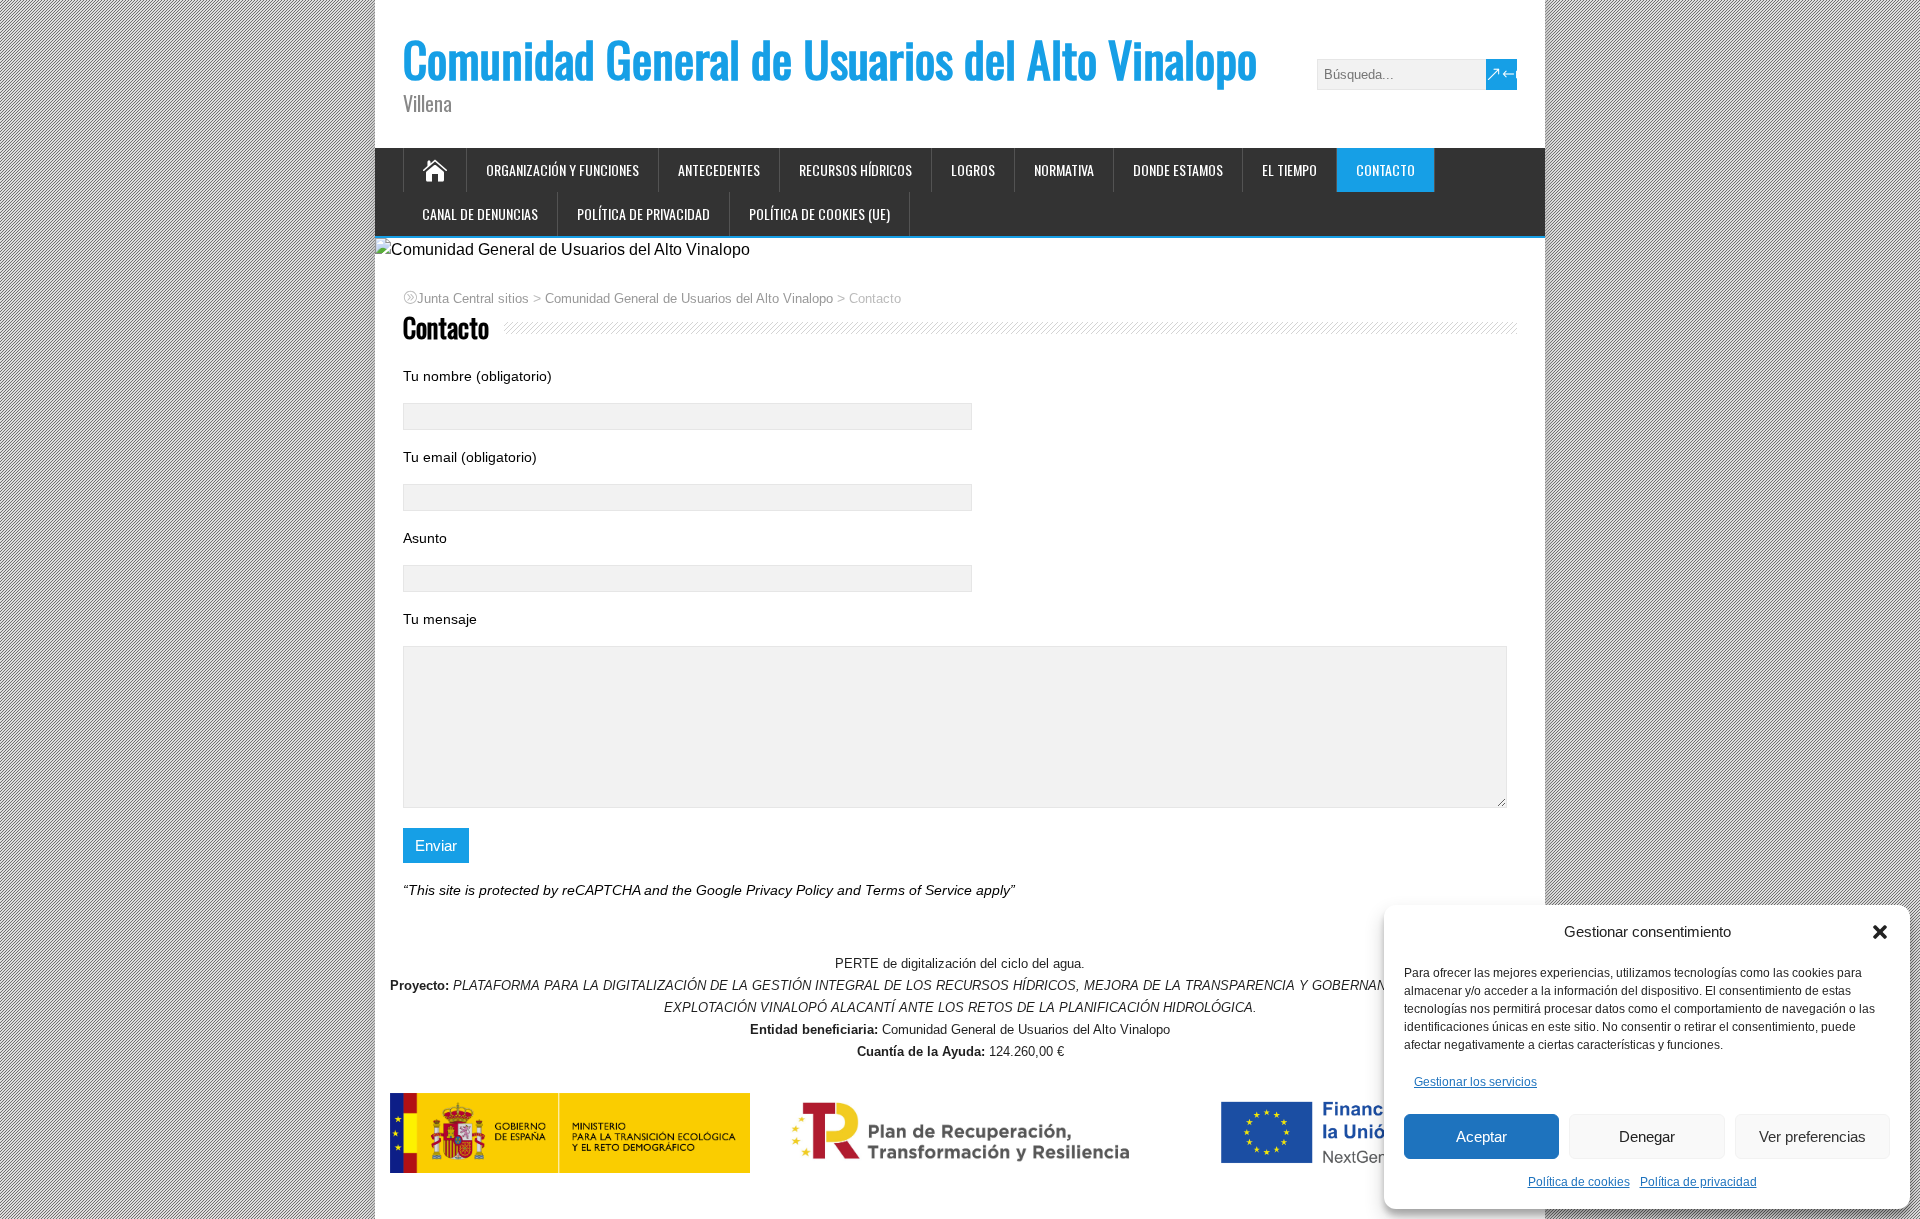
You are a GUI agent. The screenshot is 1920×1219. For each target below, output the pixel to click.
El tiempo (1289, 169)
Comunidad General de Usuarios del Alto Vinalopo (830, 58)
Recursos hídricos (855, 169)
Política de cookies (1579, 1182)
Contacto (1385, 169)
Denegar (1647, 1136)
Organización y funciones (562, 169)
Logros (973, 169)
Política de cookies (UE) (819, 213)
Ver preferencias (1812, 1136)
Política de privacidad (1698, 1182)
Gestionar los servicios (1475, 1082)
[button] (1880, 932)
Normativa (1064, 169)
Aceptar (1481, 1136)
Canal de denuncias (480, 213)
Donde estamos (1178, 169)
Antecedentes (719, 169)
